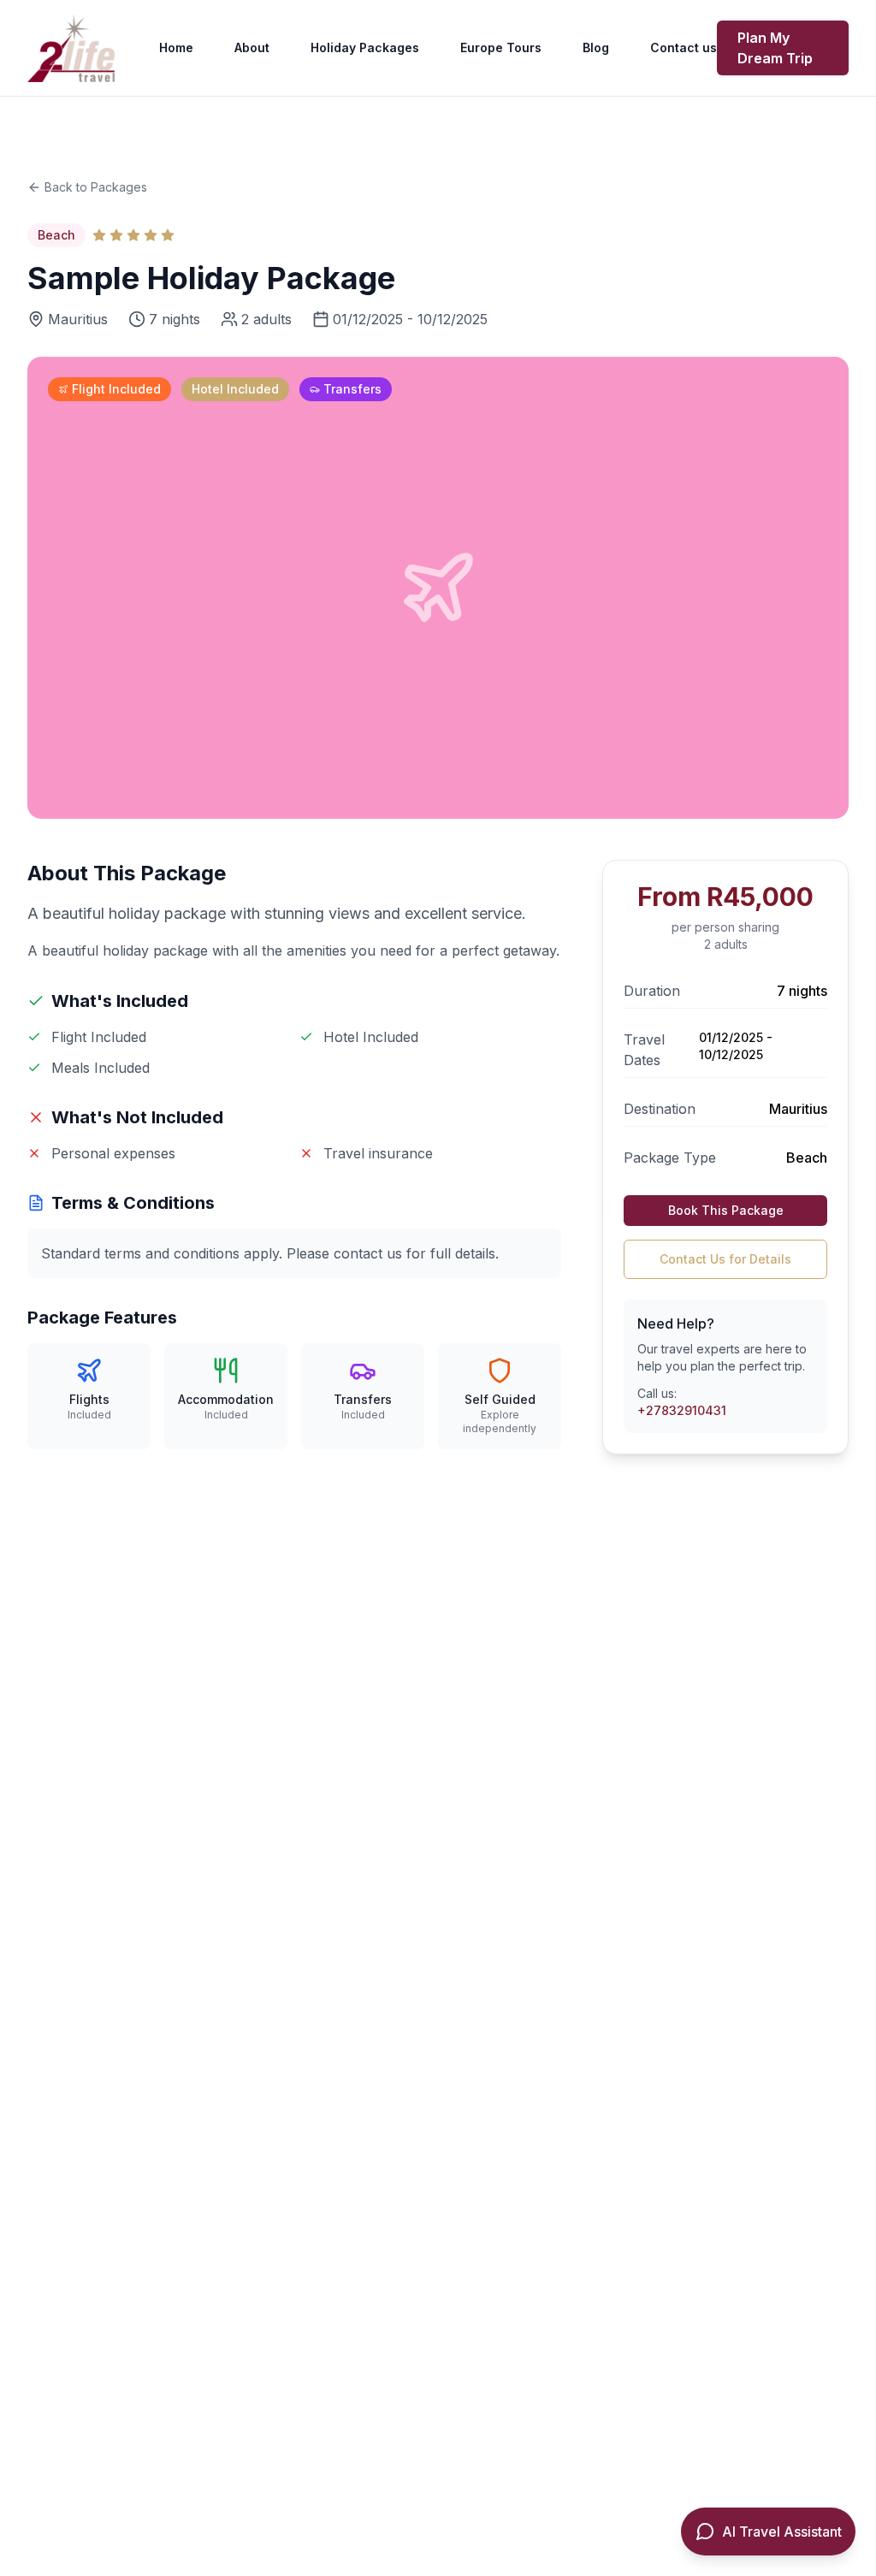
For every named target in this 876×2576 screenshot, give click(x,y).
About (252, 47)
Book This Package (726, 1210)
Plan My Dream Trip (775, 48)
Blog (596, 47)
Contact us (684, 47)
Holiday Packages (365, 47)
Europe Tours (501, 47)
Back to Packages (96, 187)
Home (176, 47)
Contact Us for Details (725, 1259)
